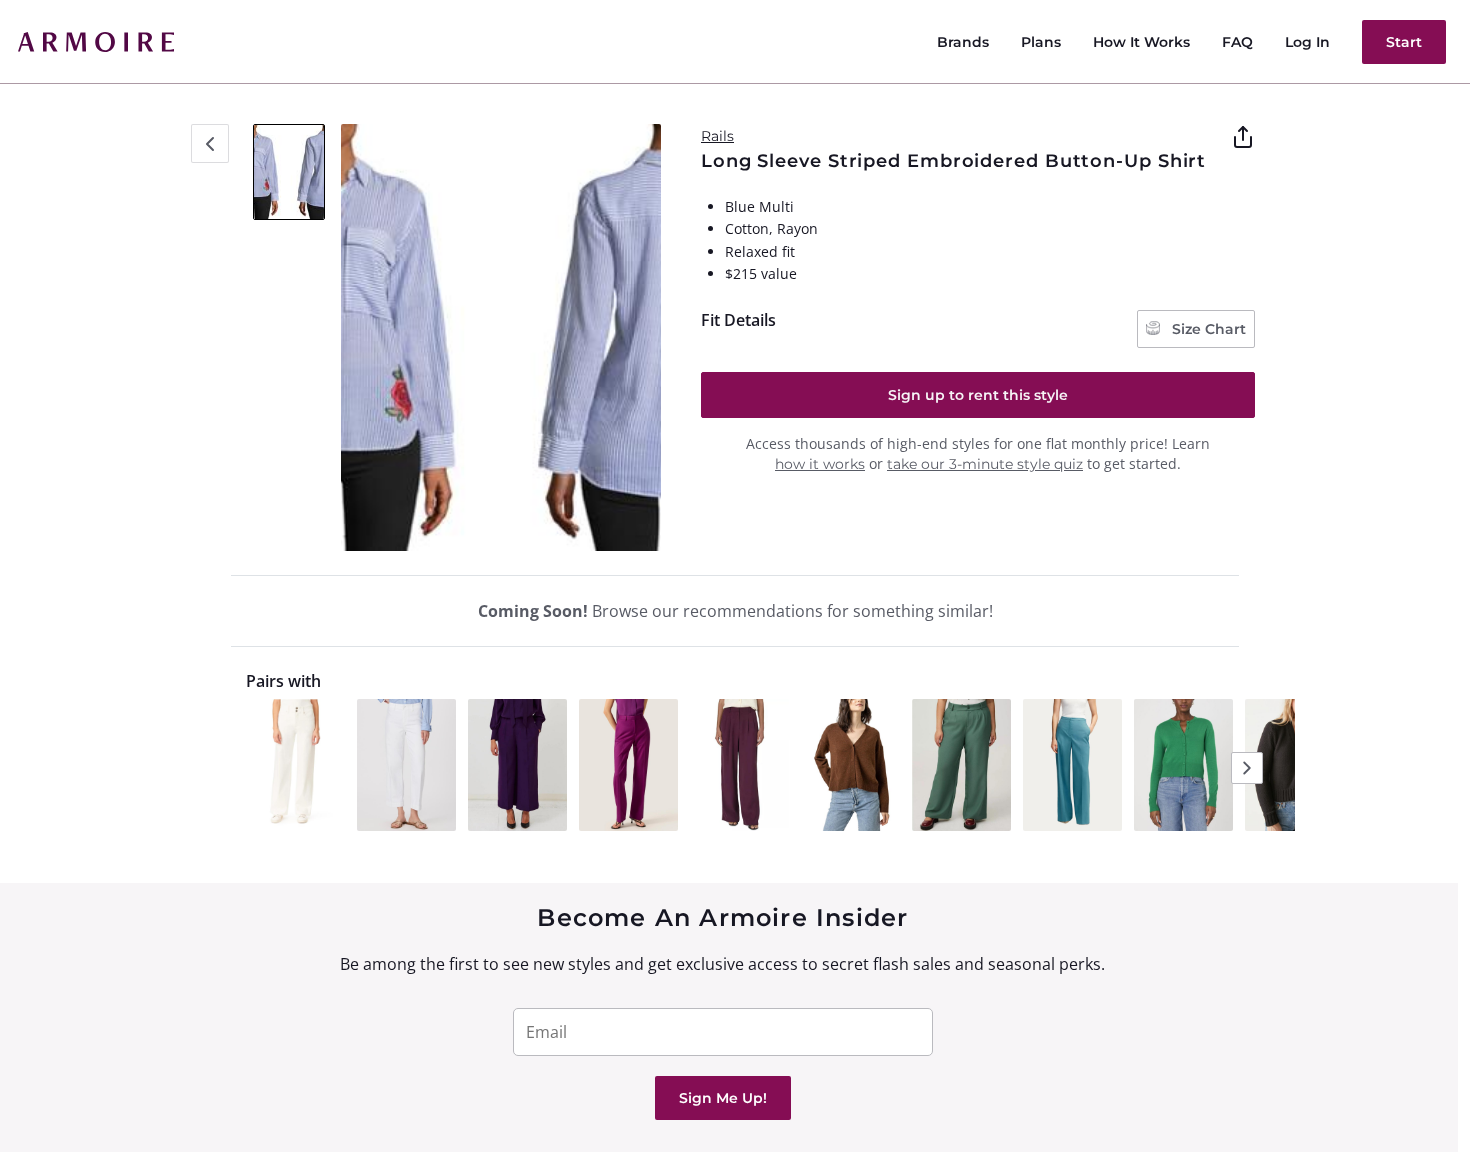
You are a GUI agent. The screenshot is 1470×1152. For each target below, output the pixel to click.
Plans (1041, 42)
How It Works (1141, 42)
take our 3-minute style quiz (985, 464)
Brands (963, 42)
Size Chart (1207, 329)
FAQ (1237, 42)
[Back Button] (210, 143)
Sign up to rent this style (978, 395)
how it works (820, 464)
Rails (717, 136)
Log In (1307, 42)
